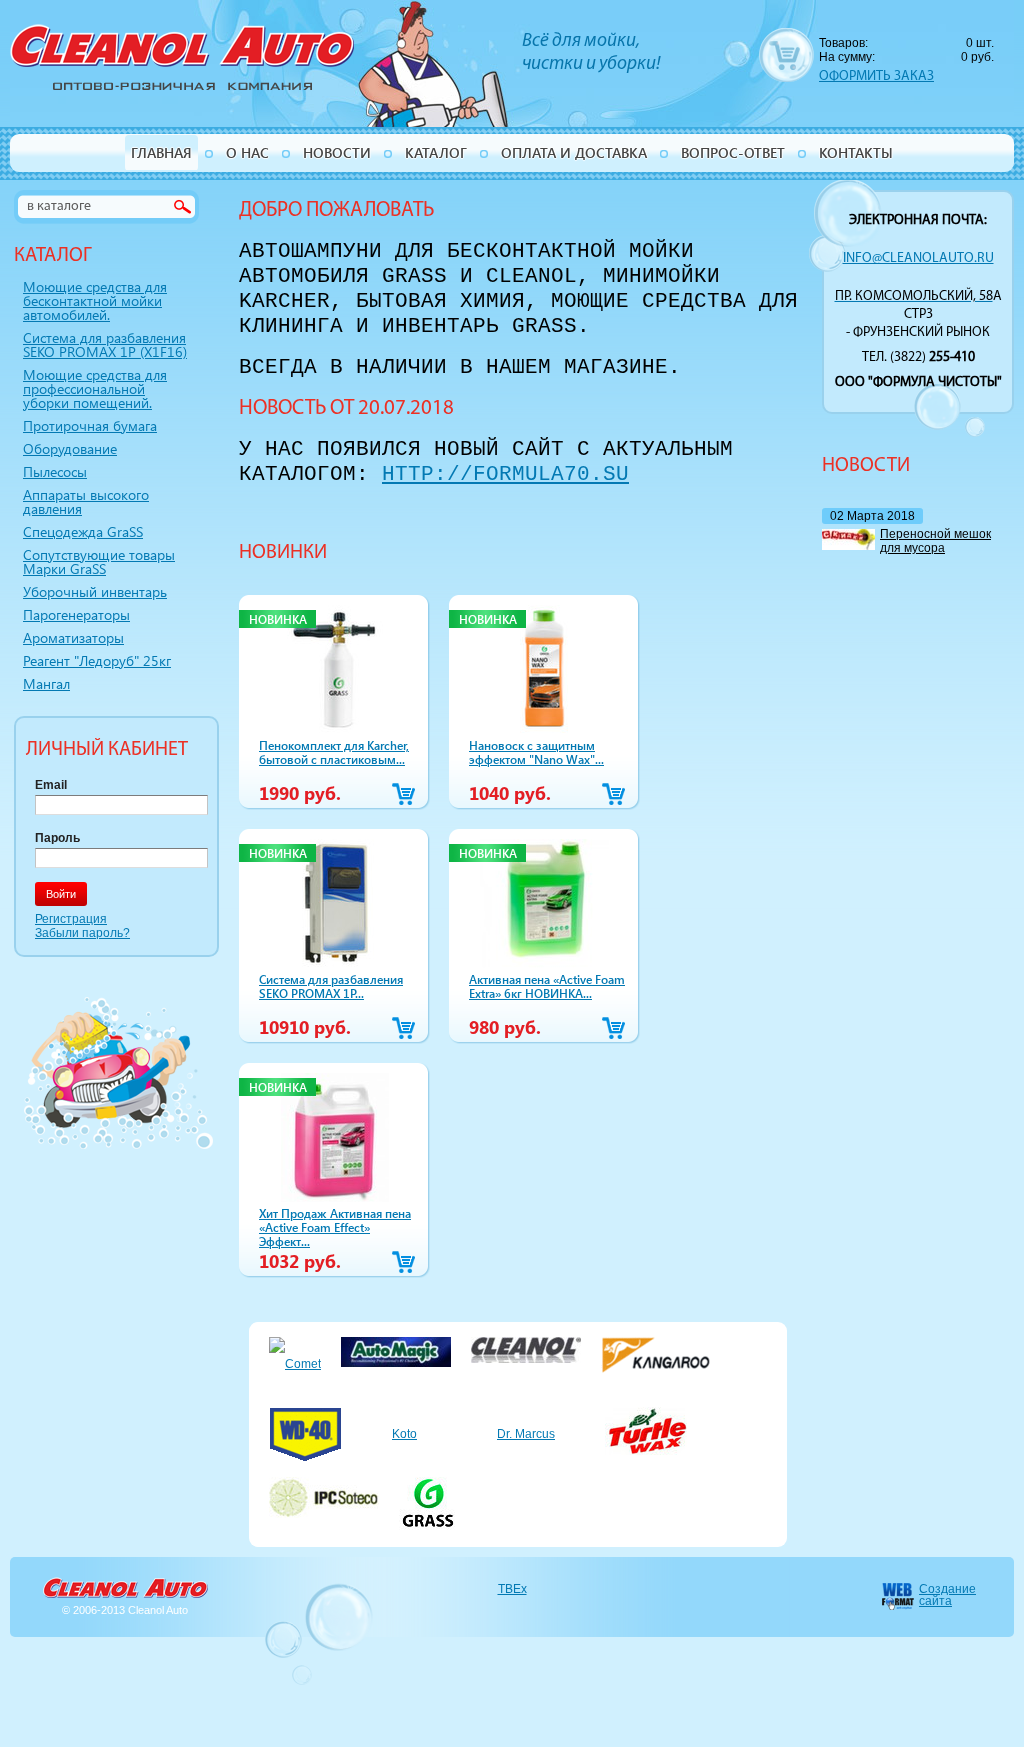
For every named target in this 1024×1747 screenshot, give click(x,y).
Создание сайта (947, 1595)
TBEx (512, 1589)
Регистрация (71, 919)
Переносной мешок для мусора (935, 541)
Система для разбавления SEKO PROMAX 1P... (331, 986)
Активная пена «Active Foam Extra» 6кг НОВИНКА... (547, 986)
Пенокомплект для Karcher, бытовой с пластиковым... (334, 752)
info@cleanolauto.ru (918, 258)
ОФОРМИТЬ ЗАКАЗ (876, 76)
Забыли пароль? (82, 933)
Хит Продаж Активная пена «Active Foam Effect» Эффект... (335, 1227)
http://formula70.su (505, 474)
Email (51, 785)
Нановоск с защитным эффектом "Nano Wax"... (536, 752)
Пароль (57, 838)
